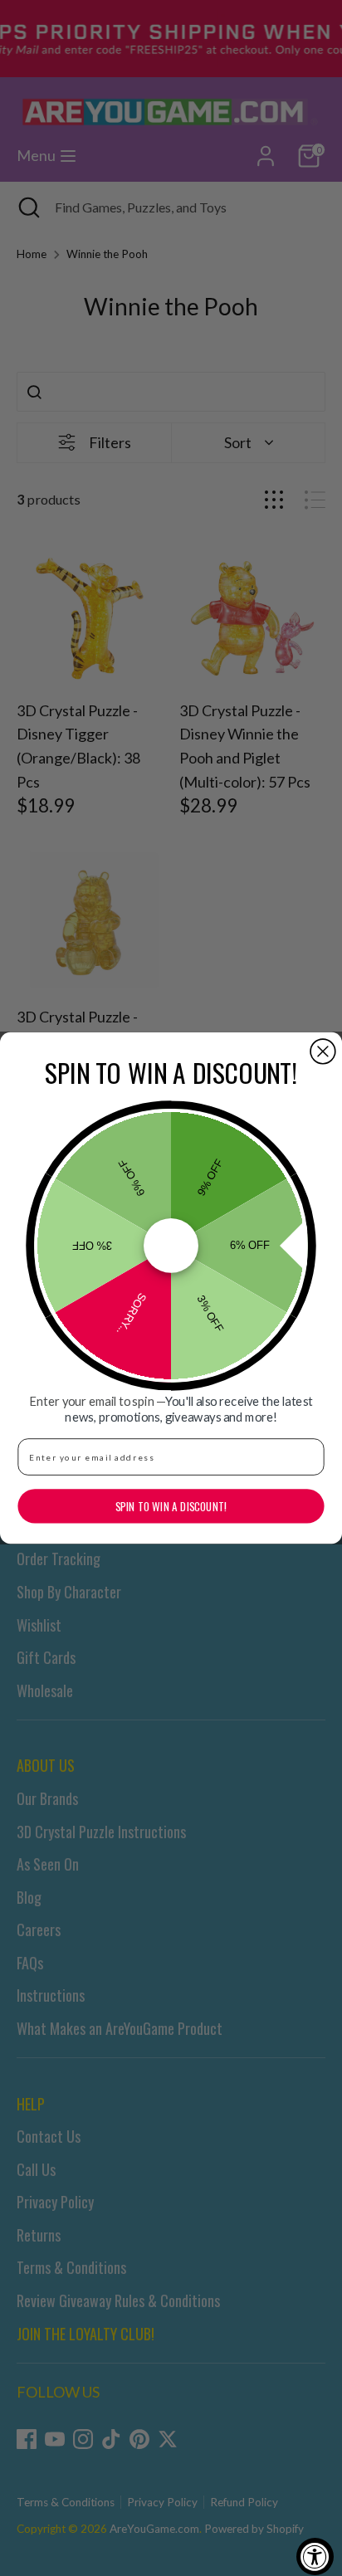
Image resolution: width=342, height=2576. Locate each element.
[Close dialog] (323, 1051)
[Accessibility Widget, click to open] (315, 2556)
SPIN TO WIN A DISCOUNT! (171, 1506)
